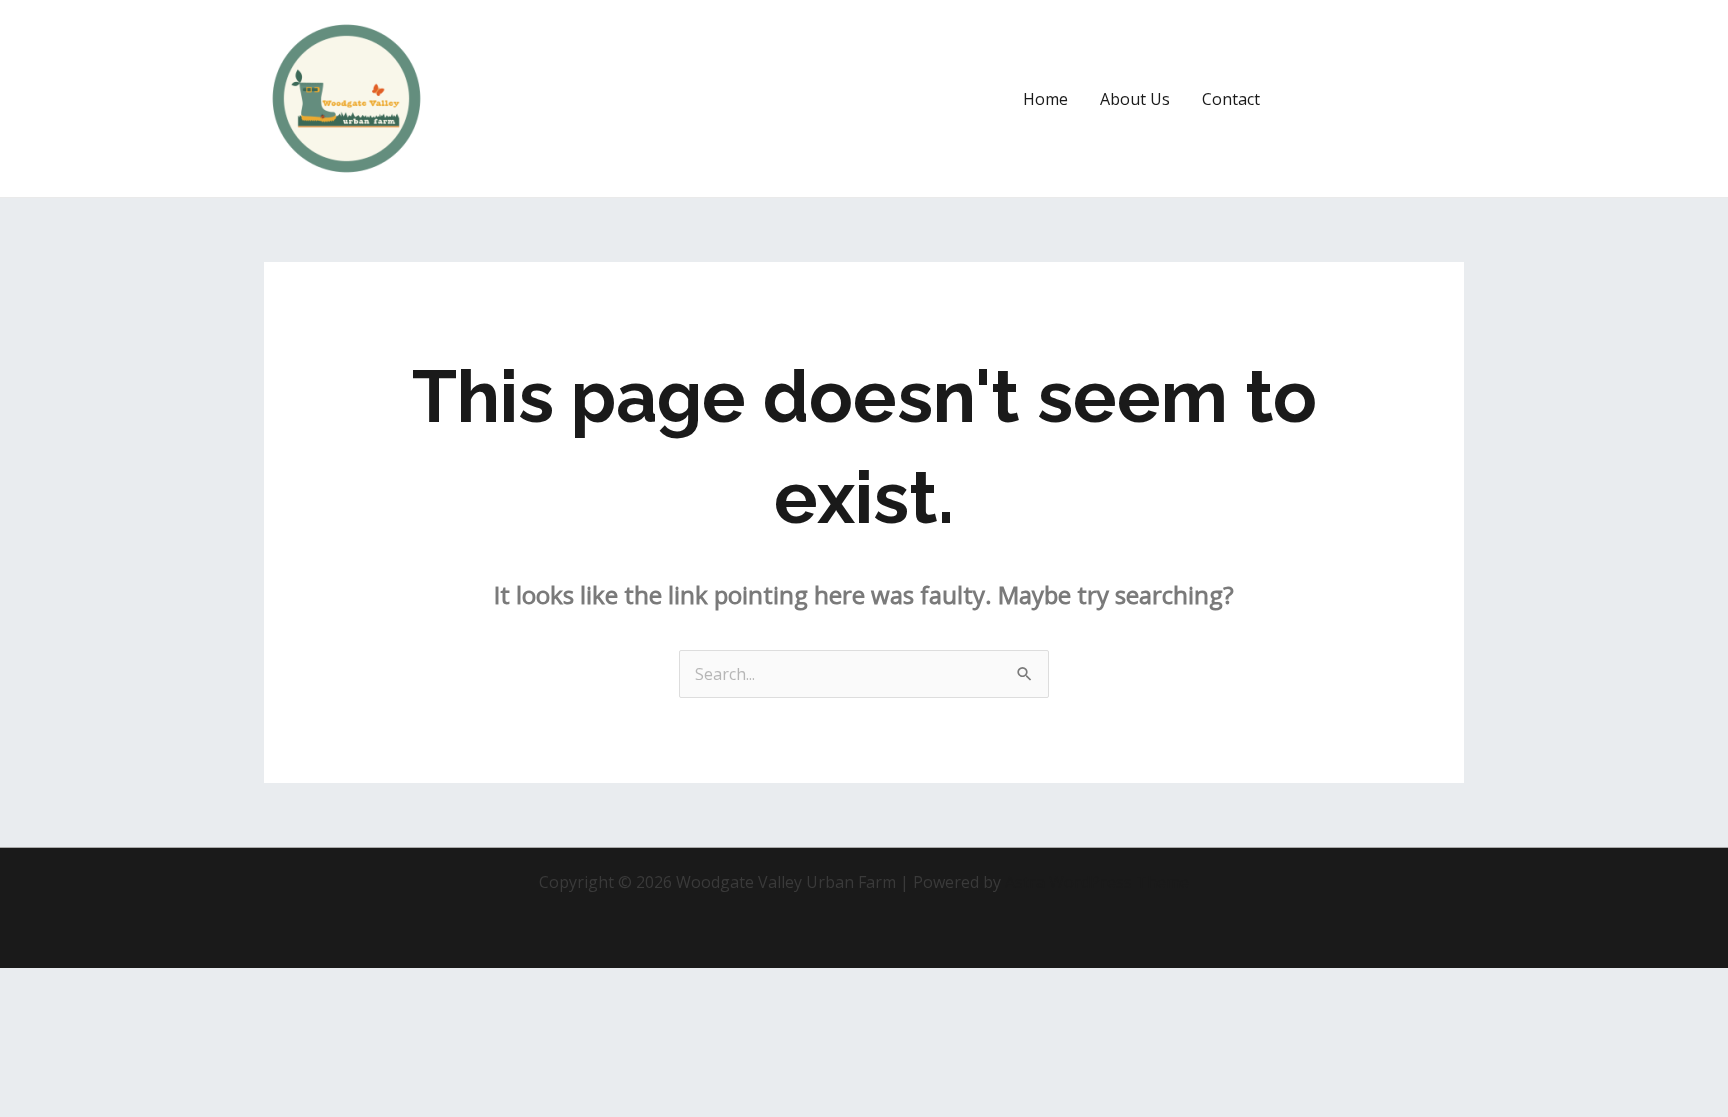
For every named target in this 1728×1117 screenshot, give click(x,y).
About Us (1135, 99)
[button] (1380, 99)
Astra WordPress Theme (1097, 882)
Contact (1231, 99)
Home (1045, 99)
